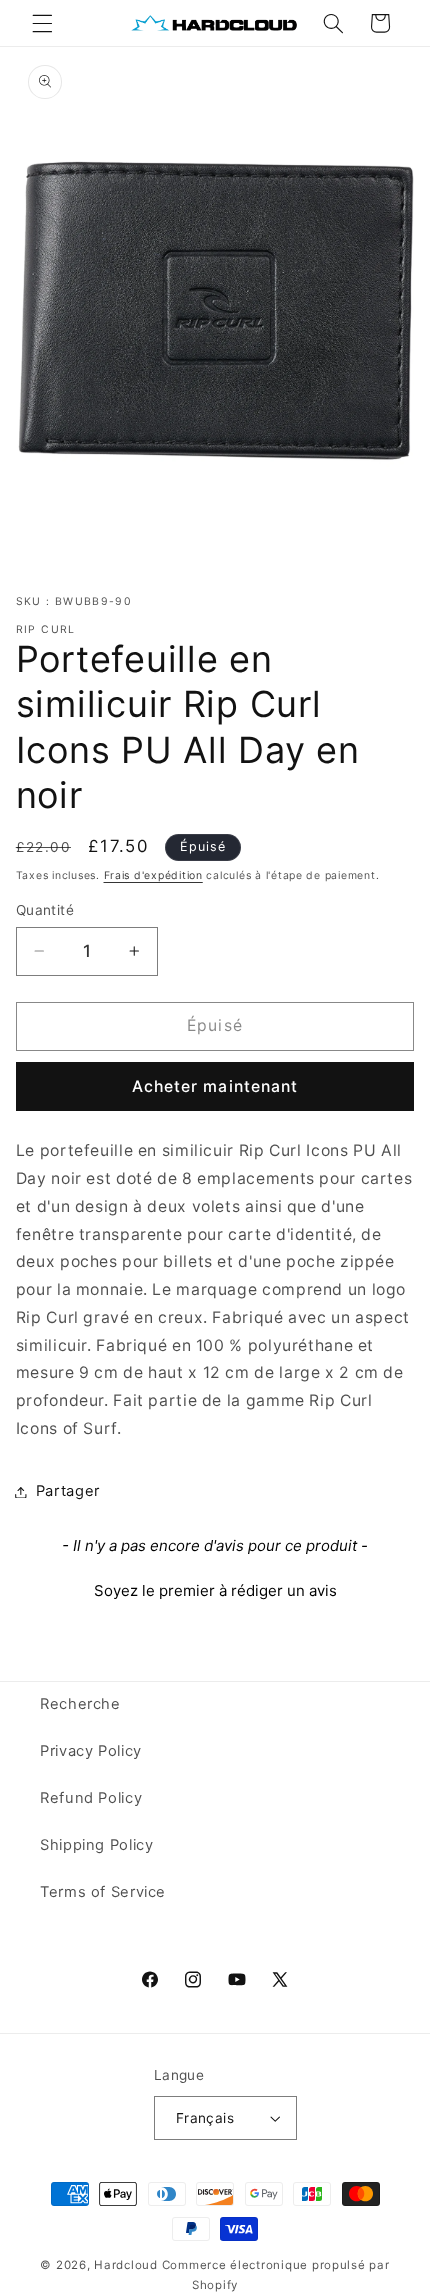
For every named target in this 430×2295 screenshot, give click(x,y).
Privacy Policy (91, 1751)
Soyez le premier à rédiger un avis (215, 1590)
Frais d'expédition (153, 875)
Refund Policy (91, 1798)
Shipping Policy (96, 1845)
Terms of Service (103, 1892)
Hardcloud (126, 2265)
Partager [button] (68, 1491)
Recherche (80, 1704)
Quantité (45, 910)
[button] (42, 23)
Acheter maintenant (215, 1086)
